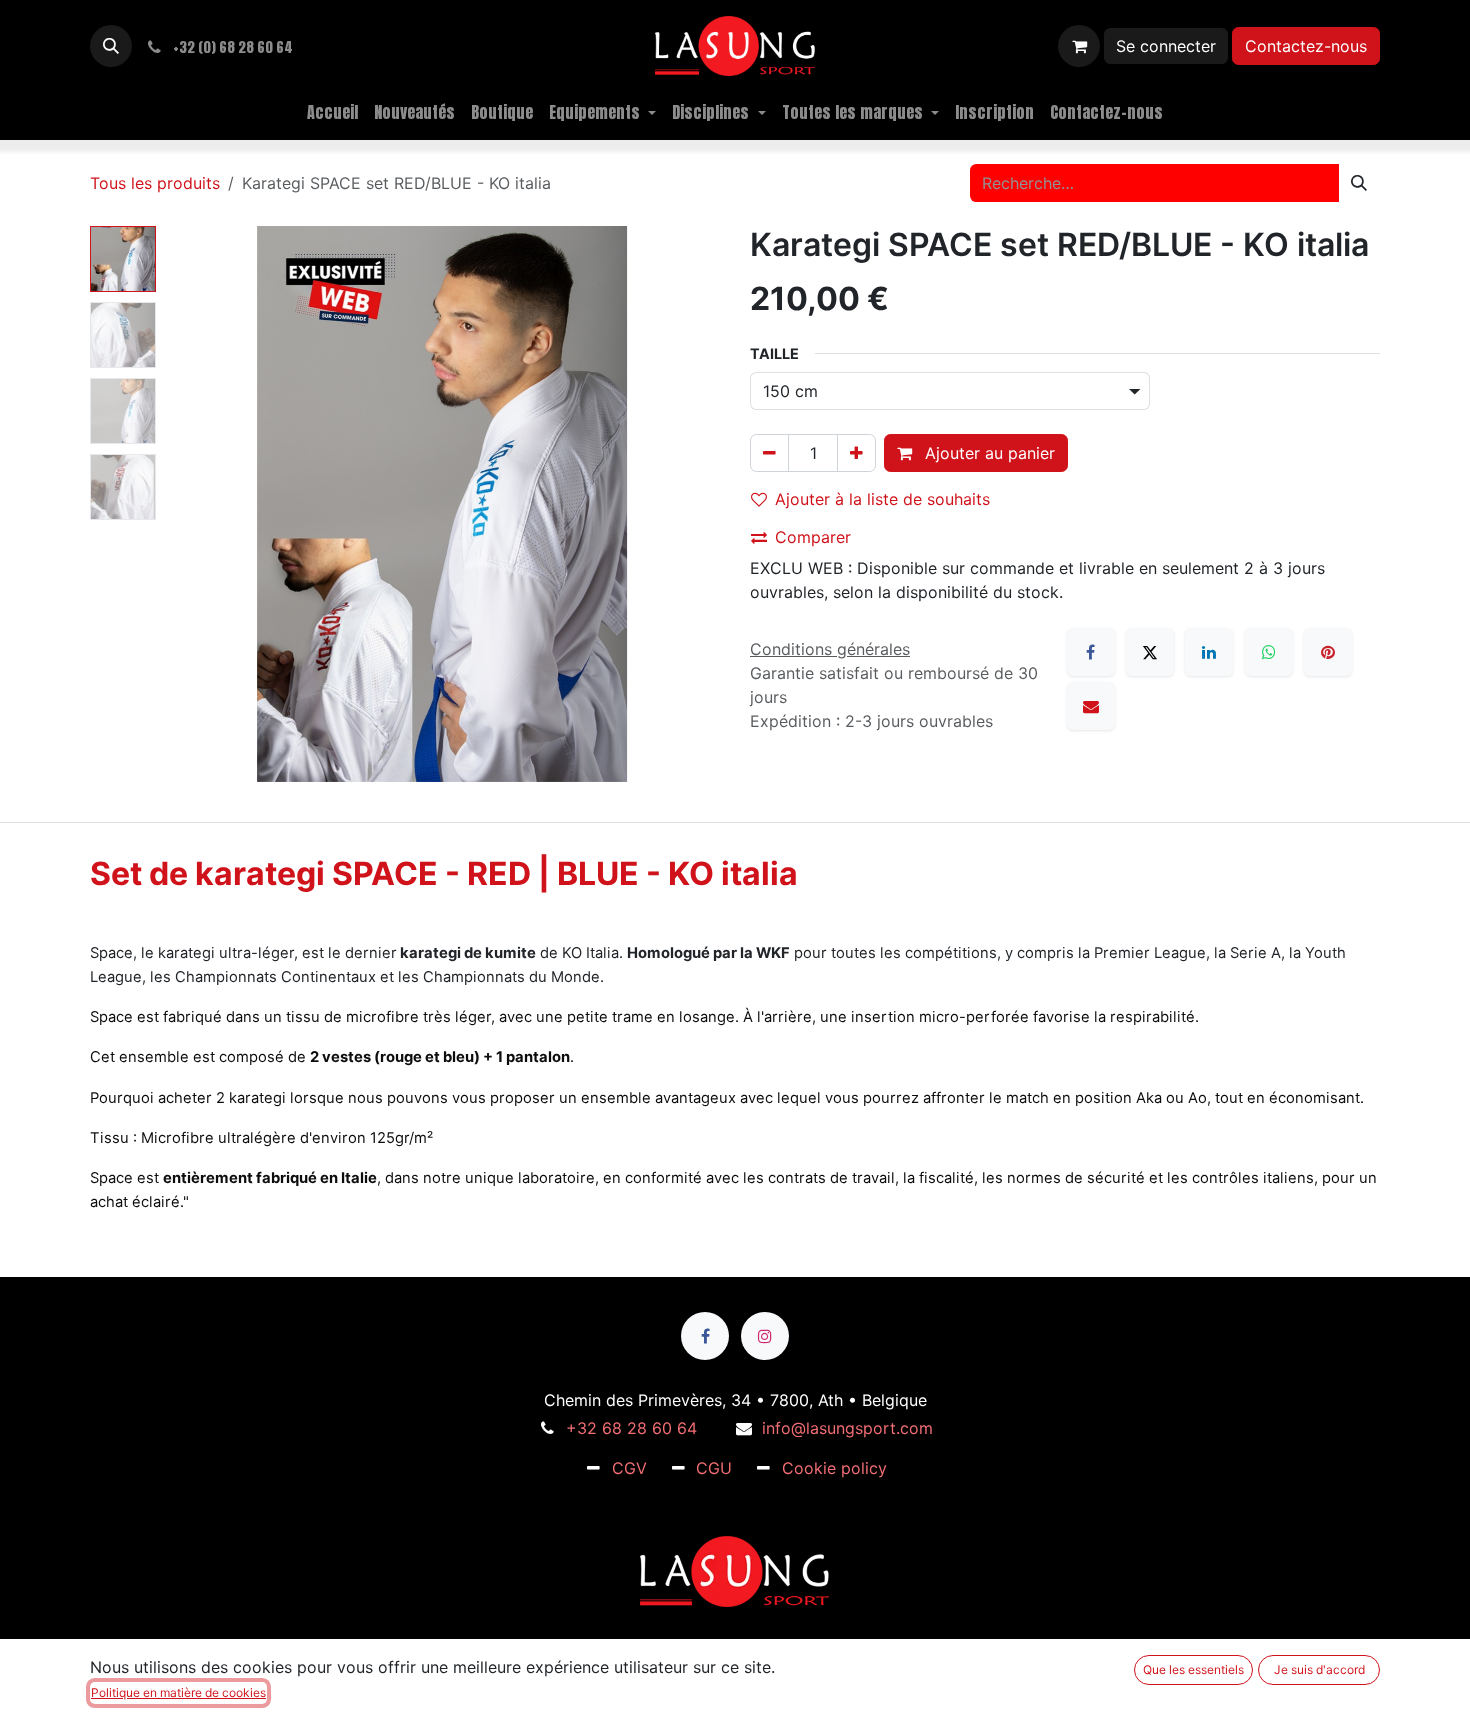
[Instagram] (765, 1336)
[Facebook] (1091, 652)
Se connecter (1166, 46)
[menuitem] (332, 112)
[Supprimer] (769, 453)
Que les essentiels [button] (1193, 1669)
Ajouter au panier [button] (987, 453)
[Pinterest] (1328, 652)
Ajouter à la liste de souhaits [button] (882, 499)
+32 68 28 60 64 (631, 1428)
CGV (629, 1468)
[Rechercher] (1359, 183)
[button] (111, 46)
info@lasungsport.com (847, 1428)
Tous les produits (155, 183)
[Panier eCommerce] (1079, 46)
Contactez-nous (1306, 46)
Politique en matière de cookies (178, 1692)
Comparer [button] (813, 537)
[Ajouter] (856, 453)
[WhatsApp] (1269, 652)
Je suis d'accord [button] (1319, 1669)
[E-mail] (1091, 706)
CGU (714, 1468)
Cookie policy (834, 1468)
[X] (1150, 652)
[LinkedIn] (1209, 652)
